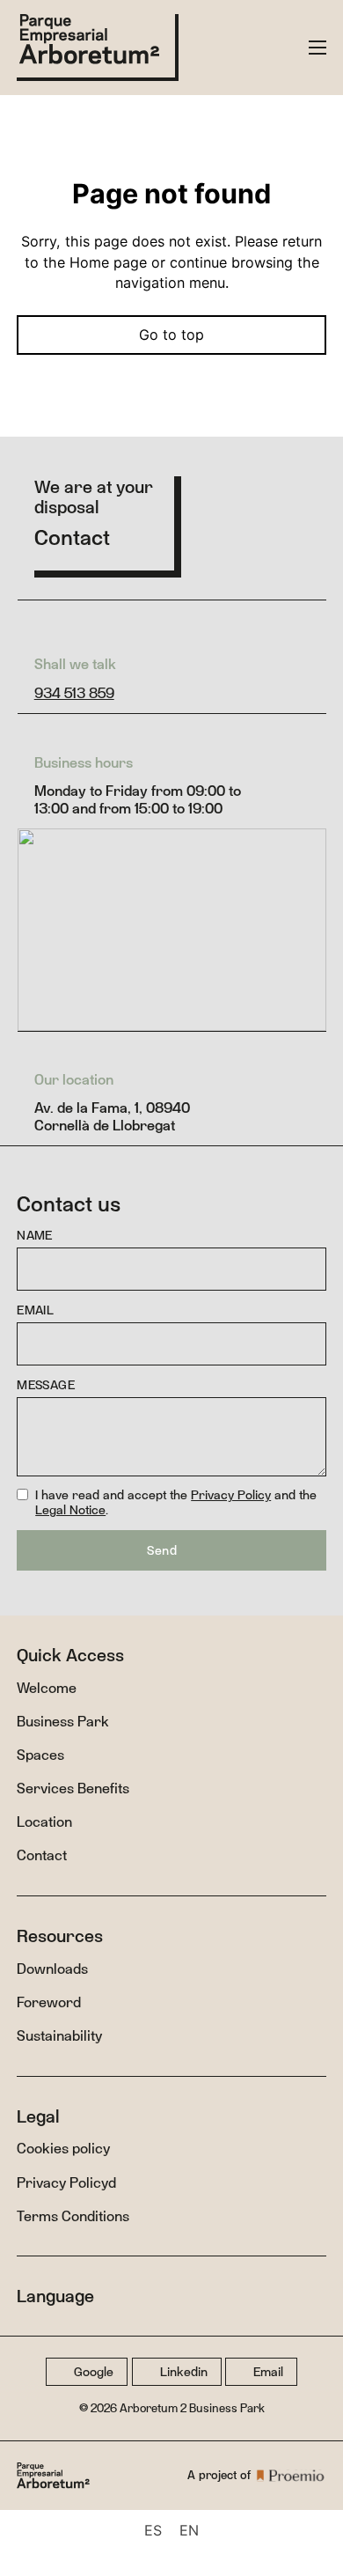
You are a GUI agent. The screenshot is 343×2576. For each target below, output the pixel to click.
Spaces (40, 1755)
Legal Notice (70, 1509)
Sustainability (59, 2035)
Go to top (171, 335)
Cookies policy (63, 2148)
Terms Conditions (73, 2216)
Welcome (47, 1688)
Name (35, 1236)
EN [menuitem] (189, 2530)
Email (35, 1310)
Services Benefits (73, 1788)
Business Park (63, 1721)
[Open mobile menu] (317, 48)
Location (44, 1822)
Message (46, 1385)
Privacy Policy (231, 1494)
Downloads (52, 1969)
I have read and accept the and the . (176, 1503)
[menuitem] (153, 2530)
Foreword (49, 2002)
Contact (42, 1855)
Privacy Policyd (66, 2182)
